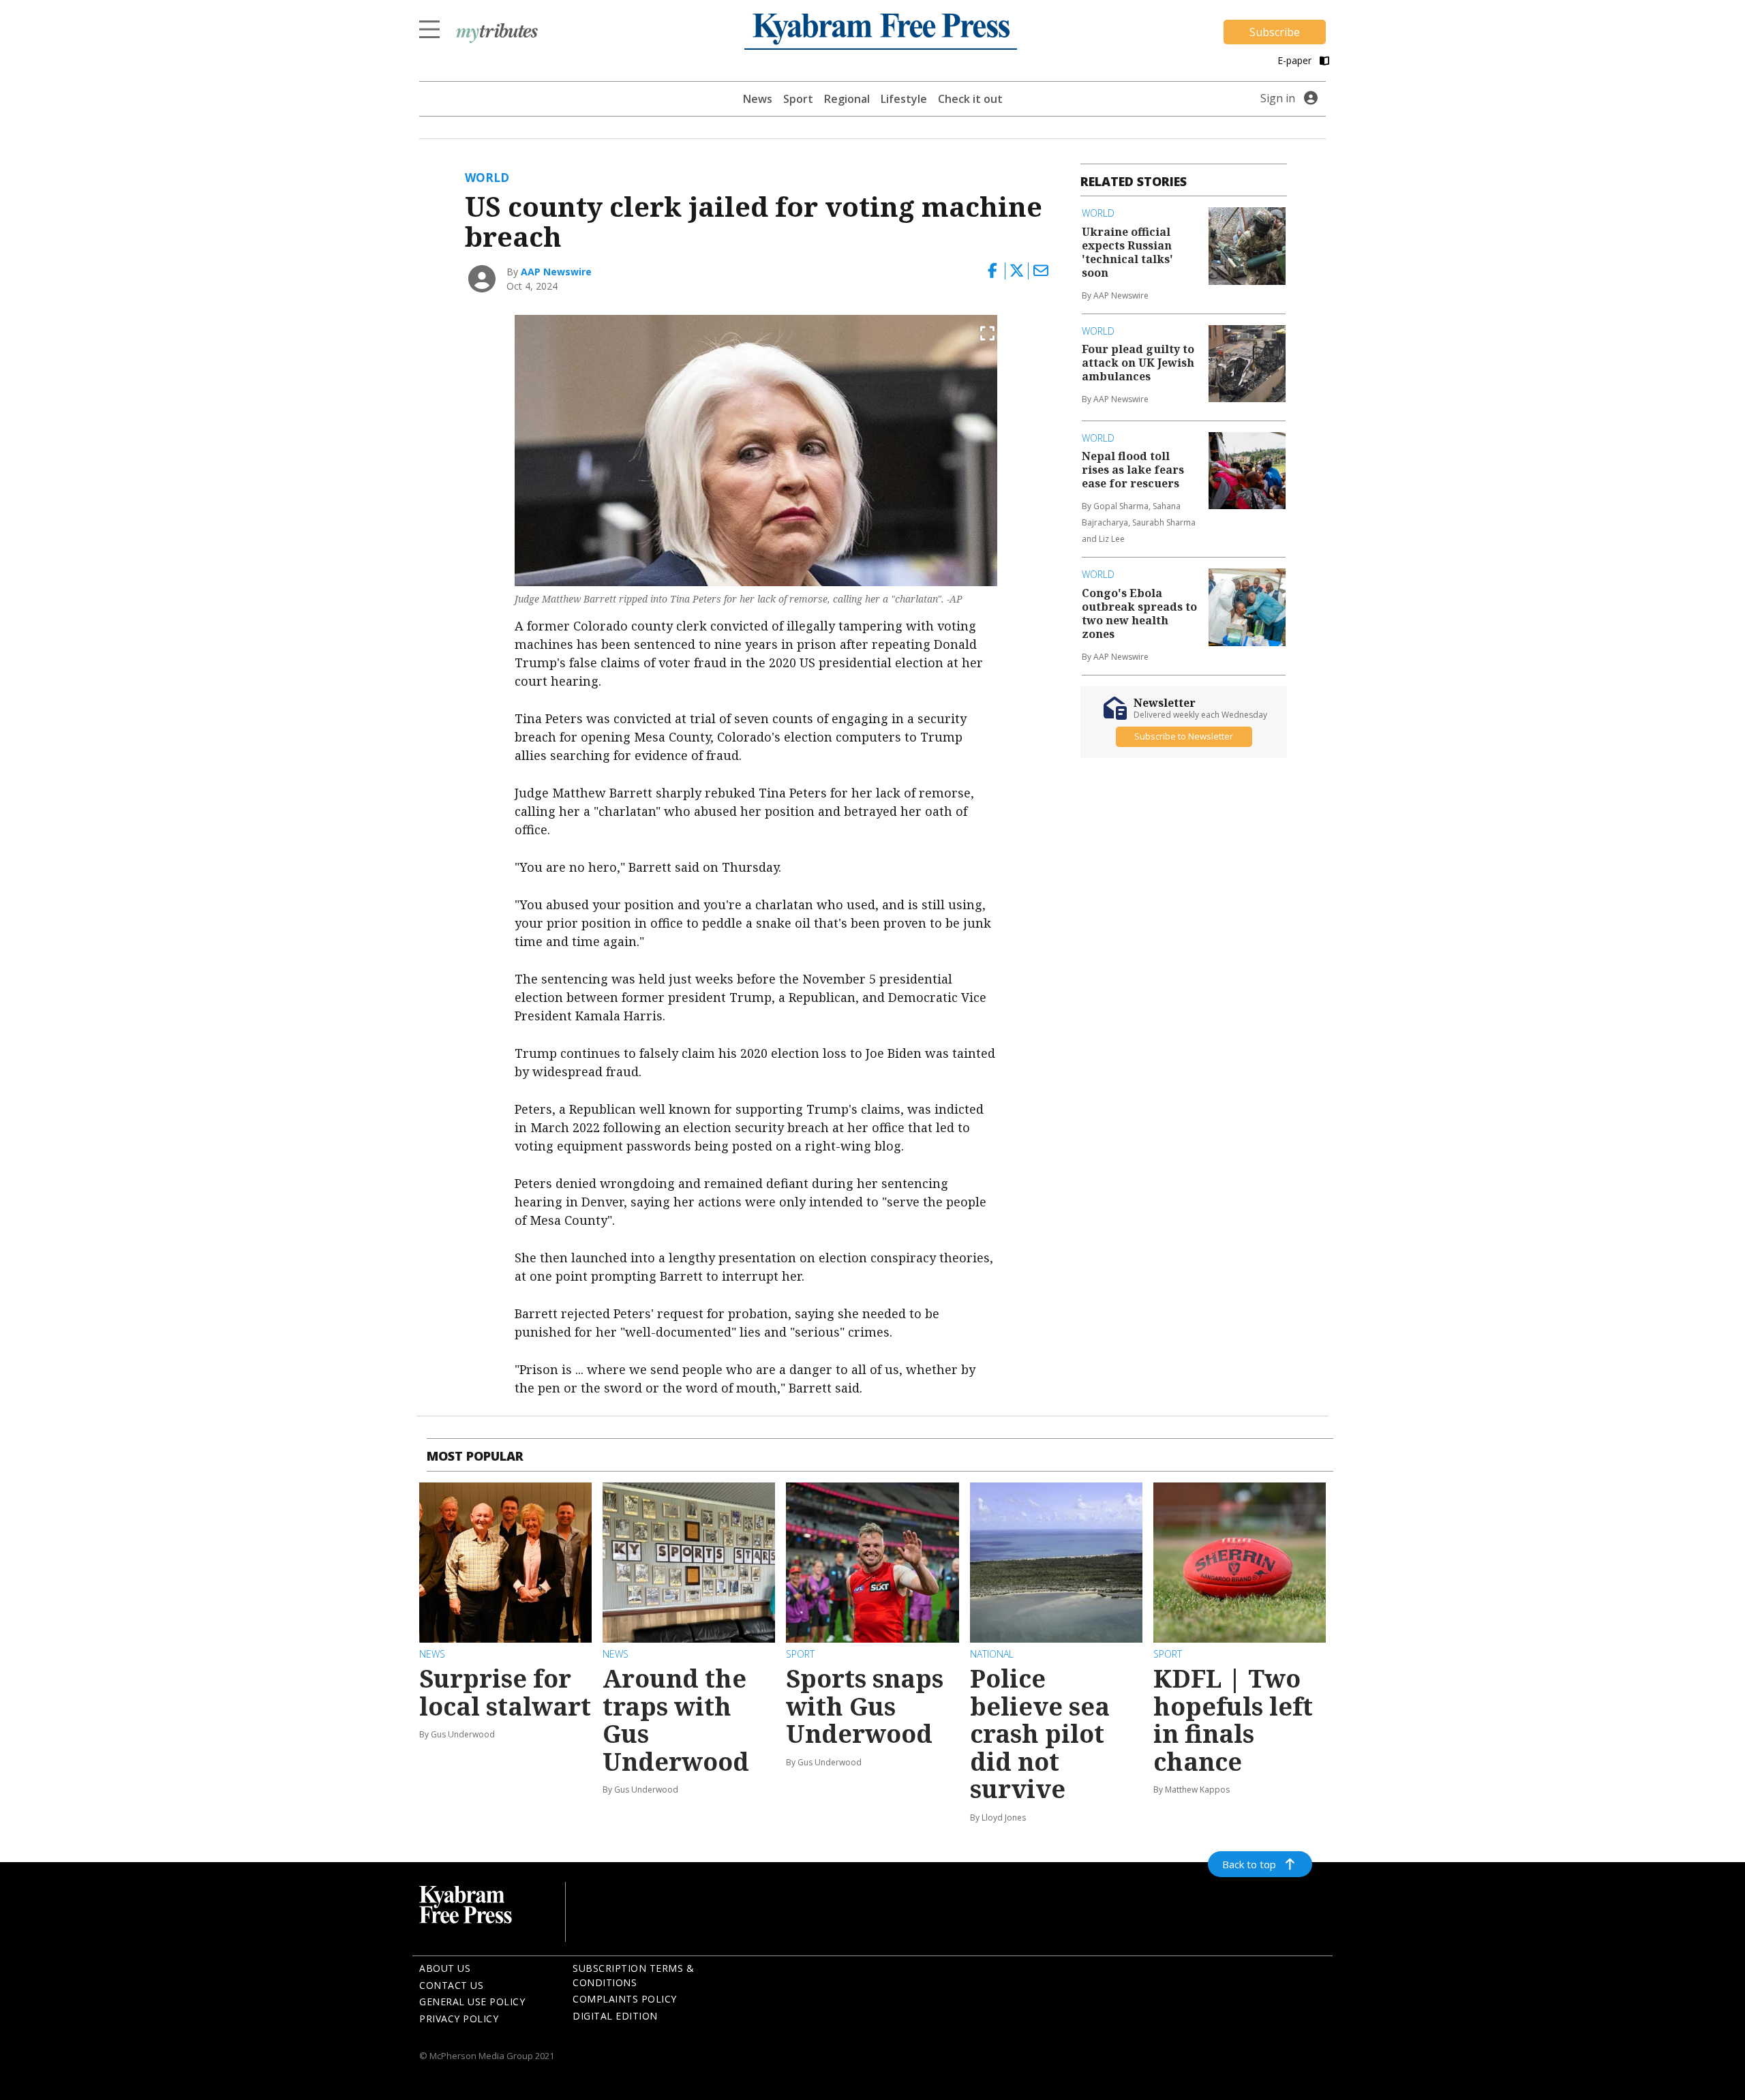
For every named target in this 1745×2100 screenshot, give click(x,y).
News (758, 99)
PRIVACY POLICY (459, 2019)
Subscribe (1275, 32)
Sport (798, 99)
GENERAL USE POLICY (472, 2002)
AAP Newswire (556, 272)
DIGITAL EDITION (615, 2016)
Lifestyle (904, 99)
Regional (847, 99)
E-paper (1296, 60)
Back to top (1249, 1864)
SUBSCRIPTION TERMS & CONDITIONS (633, 1975)
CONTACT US (451, 1985)
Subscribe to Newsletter (1184, 737)
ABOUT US (445, 1968)
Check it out (970, 99)
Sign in (1278, 98)
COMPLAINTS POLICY (625, 1999)
